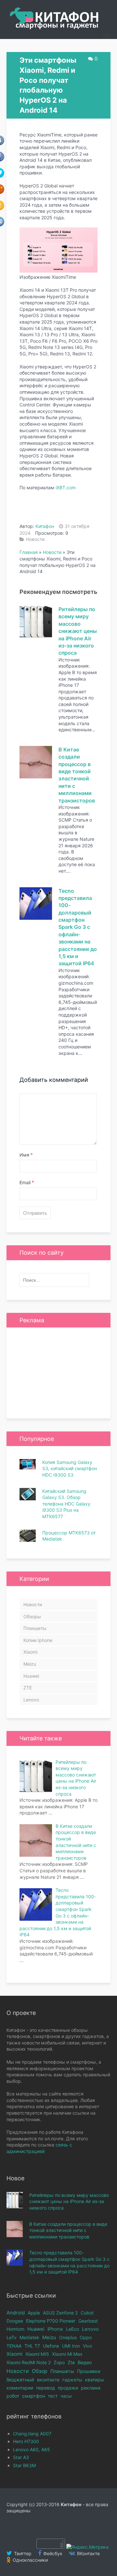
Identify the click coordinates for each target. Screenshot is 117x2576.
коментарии (20, 2388)
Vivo (87, 2346)
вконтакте (48, 2380)
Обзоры (32, 1616)
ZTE (28, 1688)
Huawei (31, 1676)
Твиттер (22, 2553)
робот (13, 2396)
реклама (91, 2388)
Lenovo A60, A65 (32, 2449)
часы (66, 2396)
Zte (71, 2362)
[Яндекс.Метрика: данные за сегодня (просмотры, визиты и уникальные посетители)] (87, 2547)
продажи (68, 2388)
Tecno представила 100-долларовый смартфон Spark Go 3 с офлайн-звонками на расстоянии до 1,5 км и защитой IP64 (78, 927)
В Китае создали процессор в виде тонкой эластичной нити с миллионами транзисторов (68, 2230)
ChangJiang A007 (32, 2434)
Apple (34, 2313)
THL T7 (32, 2346)
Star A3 (21, 2457)
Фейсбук (52, 2553)
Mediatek (29, 2337)
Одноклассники (30, 2560)
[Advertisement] (58, 1373)
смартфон (33, 2396)
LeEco (72, 2329)
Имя (26, 1155)
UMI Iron (71, 2346)
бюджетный (20, 2380)
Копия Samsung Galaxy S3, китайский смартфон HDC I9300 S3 (70, 1468)
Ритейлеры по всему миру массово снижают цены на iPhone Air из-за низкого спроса (78, 631)
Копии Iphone (38, 1640)
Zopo (59, 2362)
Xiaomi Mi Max (67, 2354)
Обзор (40, 2371)
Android (16, 2313)
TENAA (14, 2346)
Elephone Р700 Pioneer (51, 2321)
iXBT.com (66, 487)
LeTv (12, 2337)
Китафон (45, 526)
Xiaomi (30, 1652)
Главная (29, 552)
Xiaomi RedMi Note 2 (29, 2362)
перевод (45, 2388)
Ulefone (51, 2346)
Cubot (87, 2313)
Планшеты (35, 1628)
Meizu (30, 1664)
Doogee (15, 2321)
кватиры (95, 2380)
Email (27, 1182)
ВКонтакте (88, 2553)
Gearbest (88, 2321)
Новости (35, 539)
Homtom (15, 2329)
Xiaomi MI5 (37, 2354)
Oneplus (68, 2337)
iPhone (55, 2329)
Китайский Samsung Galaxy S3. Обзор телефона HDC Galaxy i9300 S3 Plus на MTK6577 (66, 1504)
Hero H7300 (26, 2441)
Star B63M (24, 2465)
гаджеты (72, 2380)
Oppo (86, 2337)
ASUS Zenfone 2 (60, 2313)
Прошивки (89, 2371)
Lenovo (31, 1700)
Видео (85, 2363)
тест (53, 2396)
